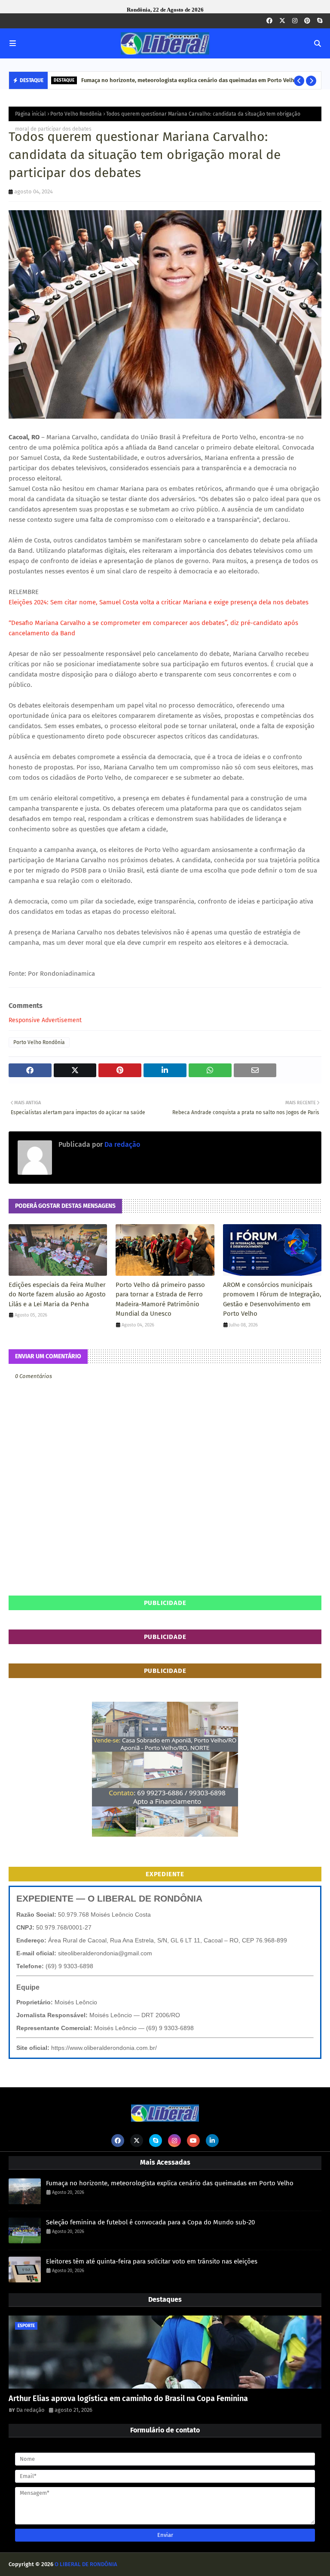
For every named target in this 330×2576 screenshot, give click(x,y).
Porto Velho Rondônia (76, 114)
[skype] (320, 21)
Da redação (121, 1144)
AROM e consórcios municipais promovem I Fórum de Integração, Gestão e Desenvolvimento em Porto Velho (272, 1299)
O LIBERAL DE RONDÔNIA (86, 2564)
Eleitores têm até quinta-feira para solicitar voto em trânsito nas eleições (152, 2261)
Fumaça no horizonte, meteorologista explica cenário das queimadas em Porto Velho (189, 80)
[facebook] (269, 21)
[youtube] (193, 2141)
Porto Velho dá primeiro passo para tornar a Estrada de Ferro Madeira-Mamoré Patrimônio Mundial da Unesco (160, 1299)
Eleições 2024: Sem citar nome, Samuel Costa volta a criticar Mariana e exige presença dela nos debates (159, 602)
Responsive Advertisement (45, 1020)
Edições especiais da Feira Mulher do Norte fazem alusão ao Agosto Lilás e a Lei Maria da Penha (57, 1294)
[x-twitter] (282, 21)
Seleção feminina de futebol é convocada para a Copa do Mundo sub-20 (150, 2222)
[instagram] (295, 21)
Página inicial (31, 114)
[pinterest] (307, 21)
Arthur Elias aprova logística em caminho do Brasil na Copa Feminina (128, 2398)
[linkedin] (212, 2141)
